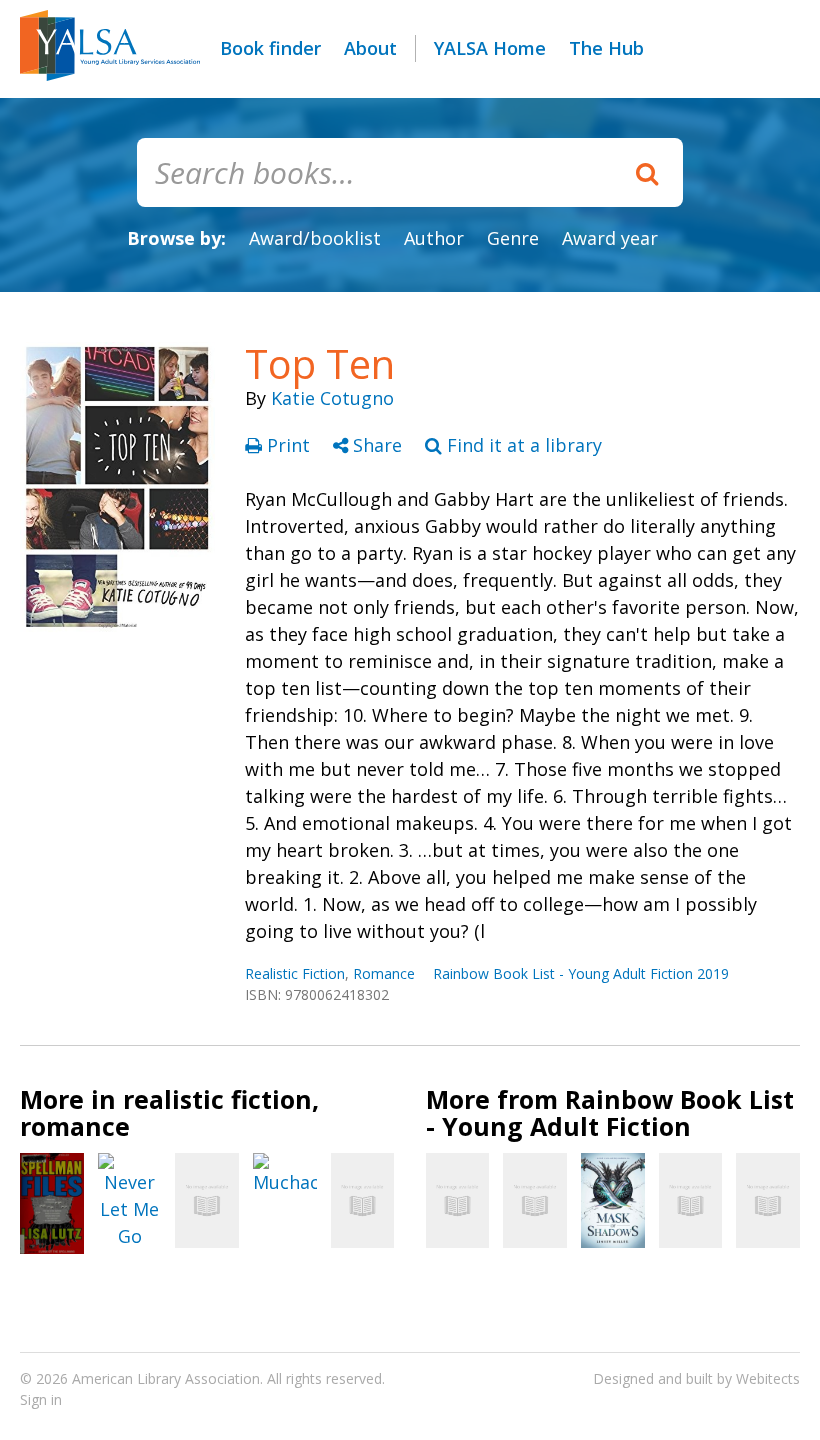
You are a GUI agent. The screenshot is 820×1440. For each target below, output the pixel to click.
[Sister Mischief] (363, 1200)
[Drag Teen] (691, 1200)
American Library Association (166, 1378)
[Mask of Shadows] (613, 1201)
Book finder (270, 48)
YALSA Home (490, 48)
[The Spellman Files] (52, 1203)
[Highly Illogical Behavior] (768, 1200)
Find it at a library (522, 445)
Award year (610, 238)
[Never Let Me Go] (130, 1201)
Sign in (41, 1399)
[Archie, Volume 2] (207, 1200)
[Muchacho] (285, 1174)
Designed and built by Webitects (696, 1378)
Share (377, 445)
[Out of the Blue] (458, 1200)
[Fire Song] (535, 1200)
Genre (513, 238)
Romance (384, 973)
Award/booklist (315, 238)
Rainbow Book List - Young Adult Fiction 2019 (581, 973)
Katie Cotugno (332, 398)
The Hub (606, 48)
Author (434, 238)
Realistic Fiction (295, 973)
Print (288, 445)
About (370, 48)
